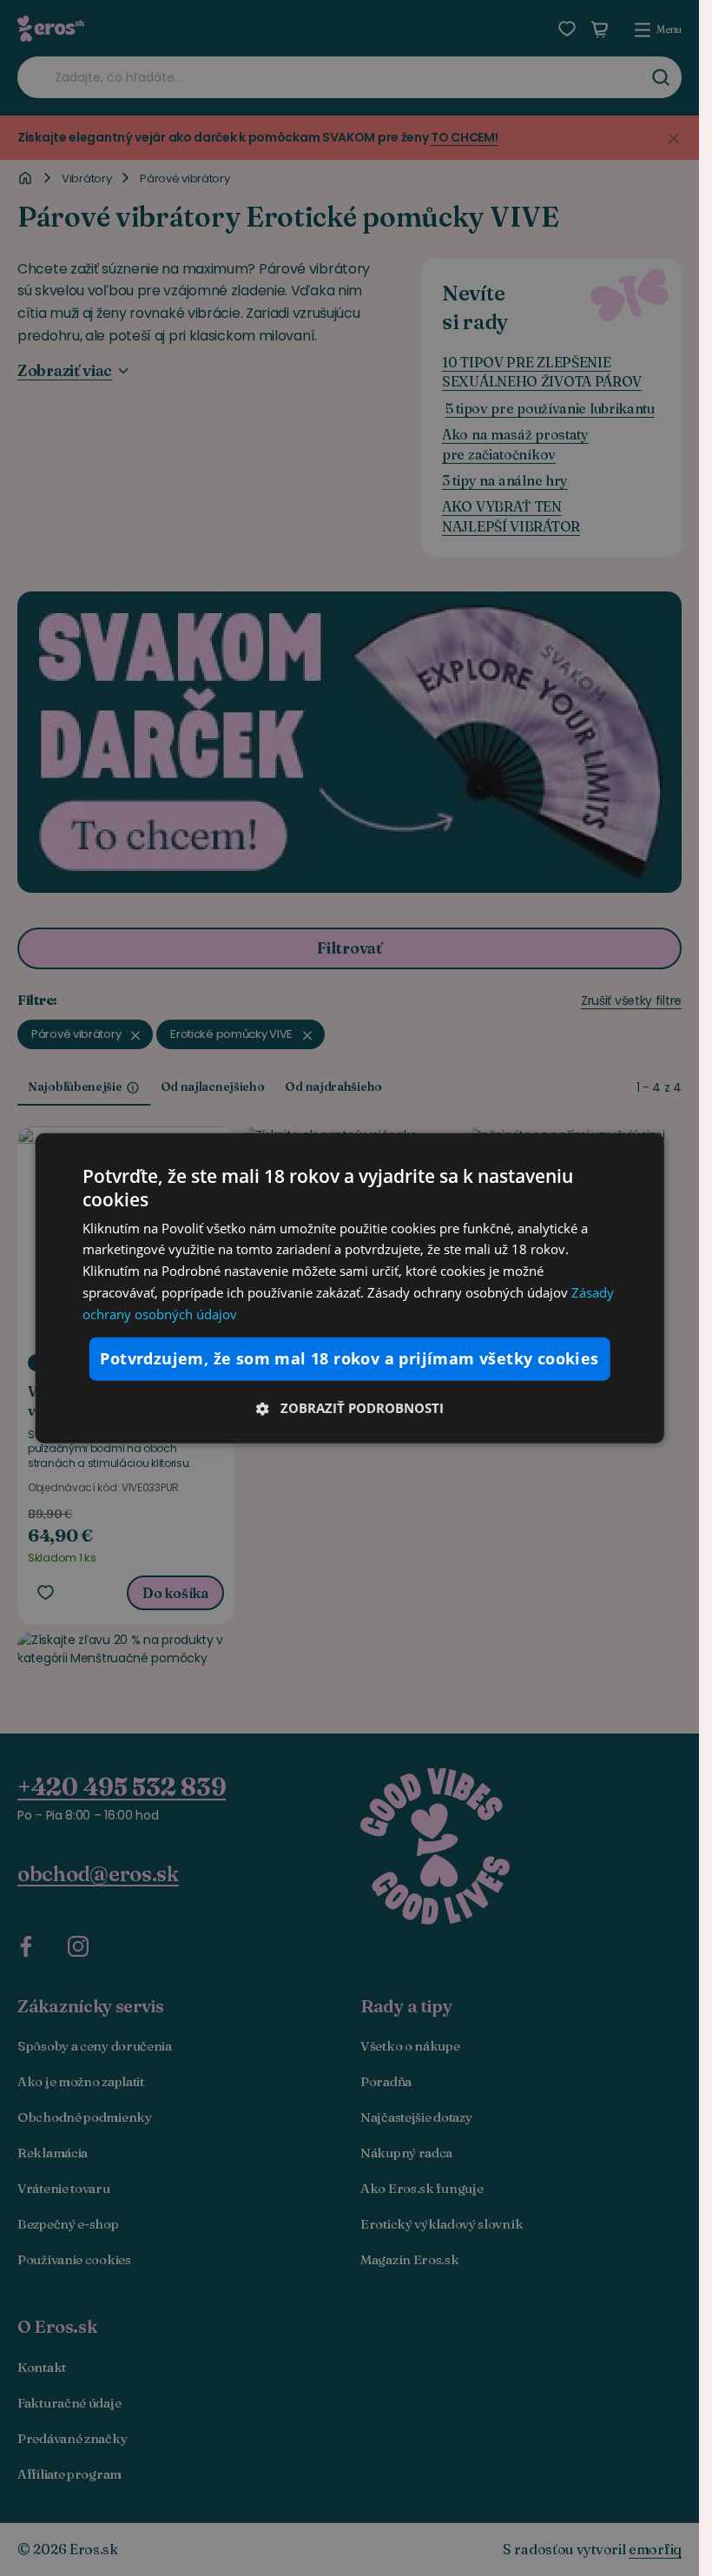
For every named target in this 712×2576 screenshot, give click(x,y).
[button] (349, 1407)
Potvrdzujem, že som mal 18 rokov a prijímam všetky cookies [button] (349, 1358)
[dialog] (349, 1288)
